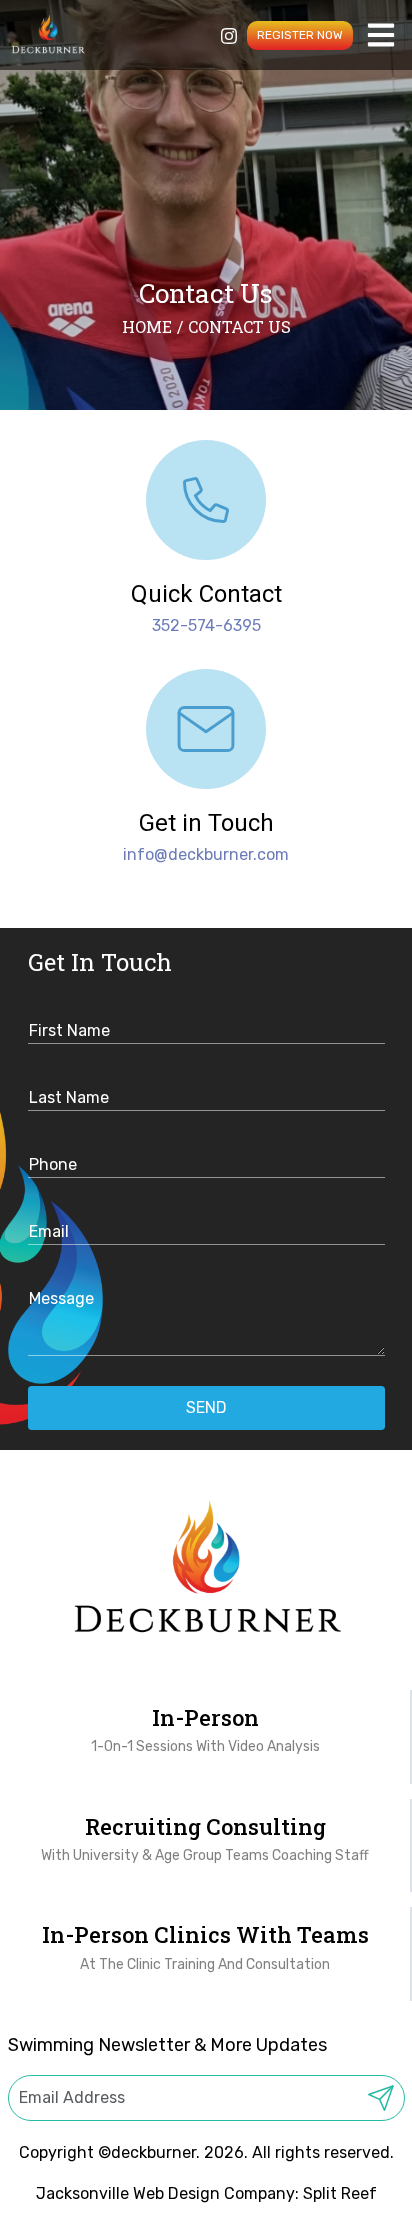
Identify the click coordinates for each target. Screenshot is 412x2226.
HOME (147, 326)
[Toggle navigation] (381, 35)
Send (206, 1407)
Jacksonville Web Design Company (165, 2193)
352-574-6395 (206, 625)
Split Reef (340, 2193)
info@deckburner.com (206, 854)
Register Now (300, 35)
